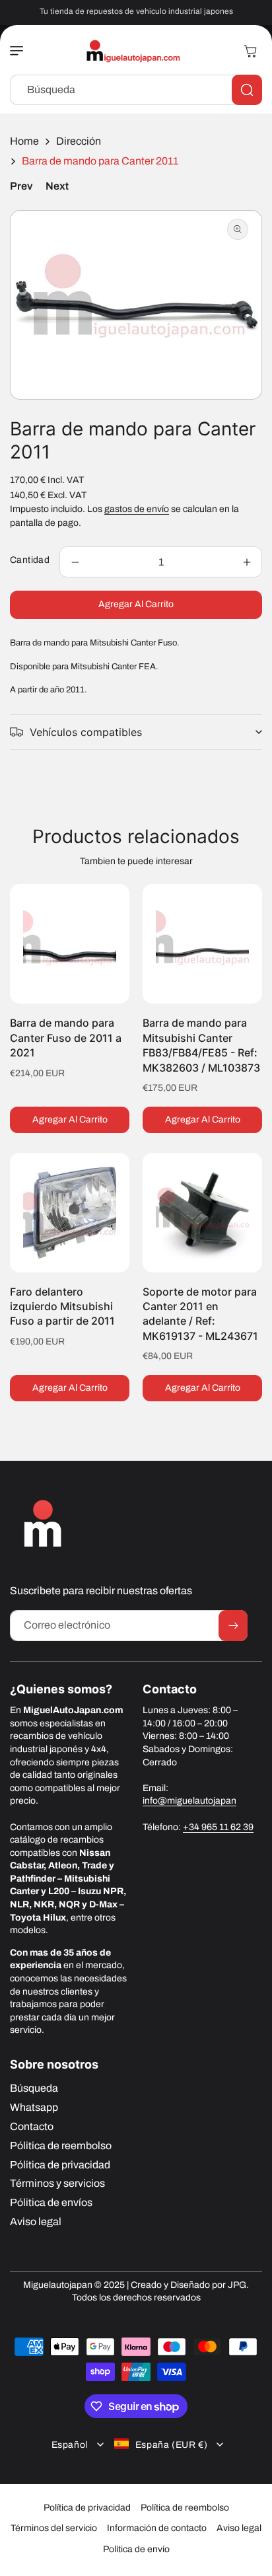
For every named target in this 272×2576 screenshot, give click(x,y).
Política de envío (136, 2549)
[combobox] (136, 90)
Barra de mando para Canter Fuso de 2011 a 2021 (66, 1038)
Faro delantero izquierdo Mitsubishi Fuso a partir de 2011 (62, 1306)
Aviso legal (239, 2528)
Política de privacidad (87, 2508)
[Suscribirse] (233, 1626)
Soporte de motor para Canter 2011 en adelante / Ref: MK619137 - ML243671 (200, 1314)
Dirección (79, 141)
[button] (20, 51)
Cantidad (30, 560)
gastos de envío (137, 509)
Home (24, 141)
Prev (21, 186)
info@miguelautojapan (189, 1801)
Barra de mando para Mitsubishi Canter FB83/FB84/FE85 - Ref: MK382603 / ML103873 (201, 1045)
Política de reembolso (185, 2508)
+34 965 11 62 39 (218, 1827)
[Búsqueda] (247, 90)
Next (57, 186)
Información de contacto (157, 2528)
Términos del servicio (54, 2528)
